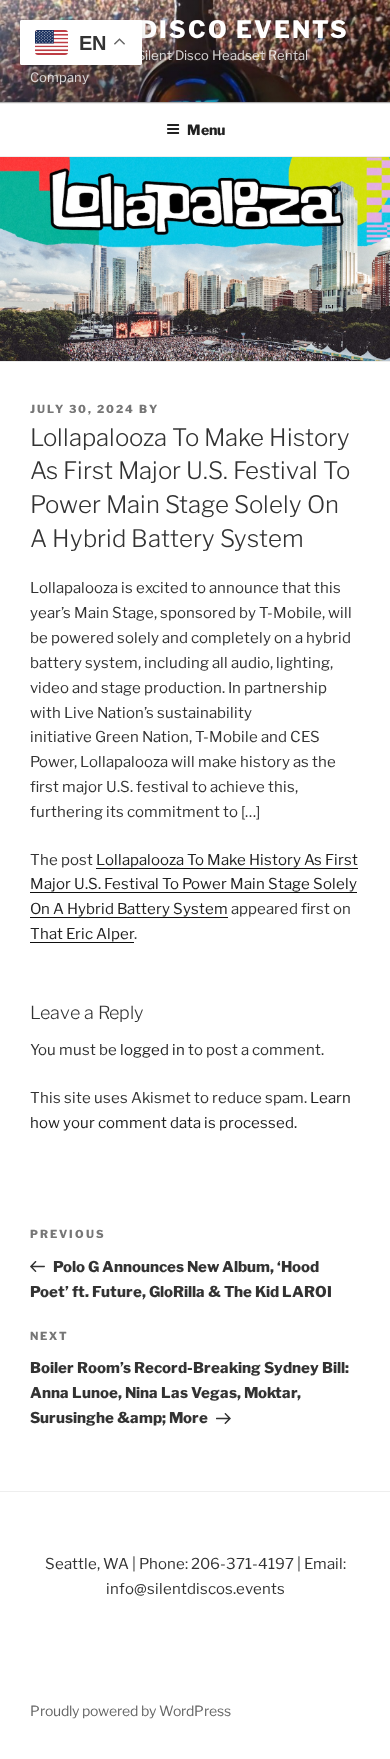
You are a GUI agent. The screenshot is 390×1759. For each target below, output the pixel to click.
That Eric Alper (82, 934)
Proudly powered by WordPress (130, 1710)
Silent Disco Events (189, 29)
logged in (152, 1050)
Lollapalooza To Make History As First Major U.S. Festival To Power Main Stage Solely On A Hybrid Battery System (194, 885)
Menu (206, 129)
